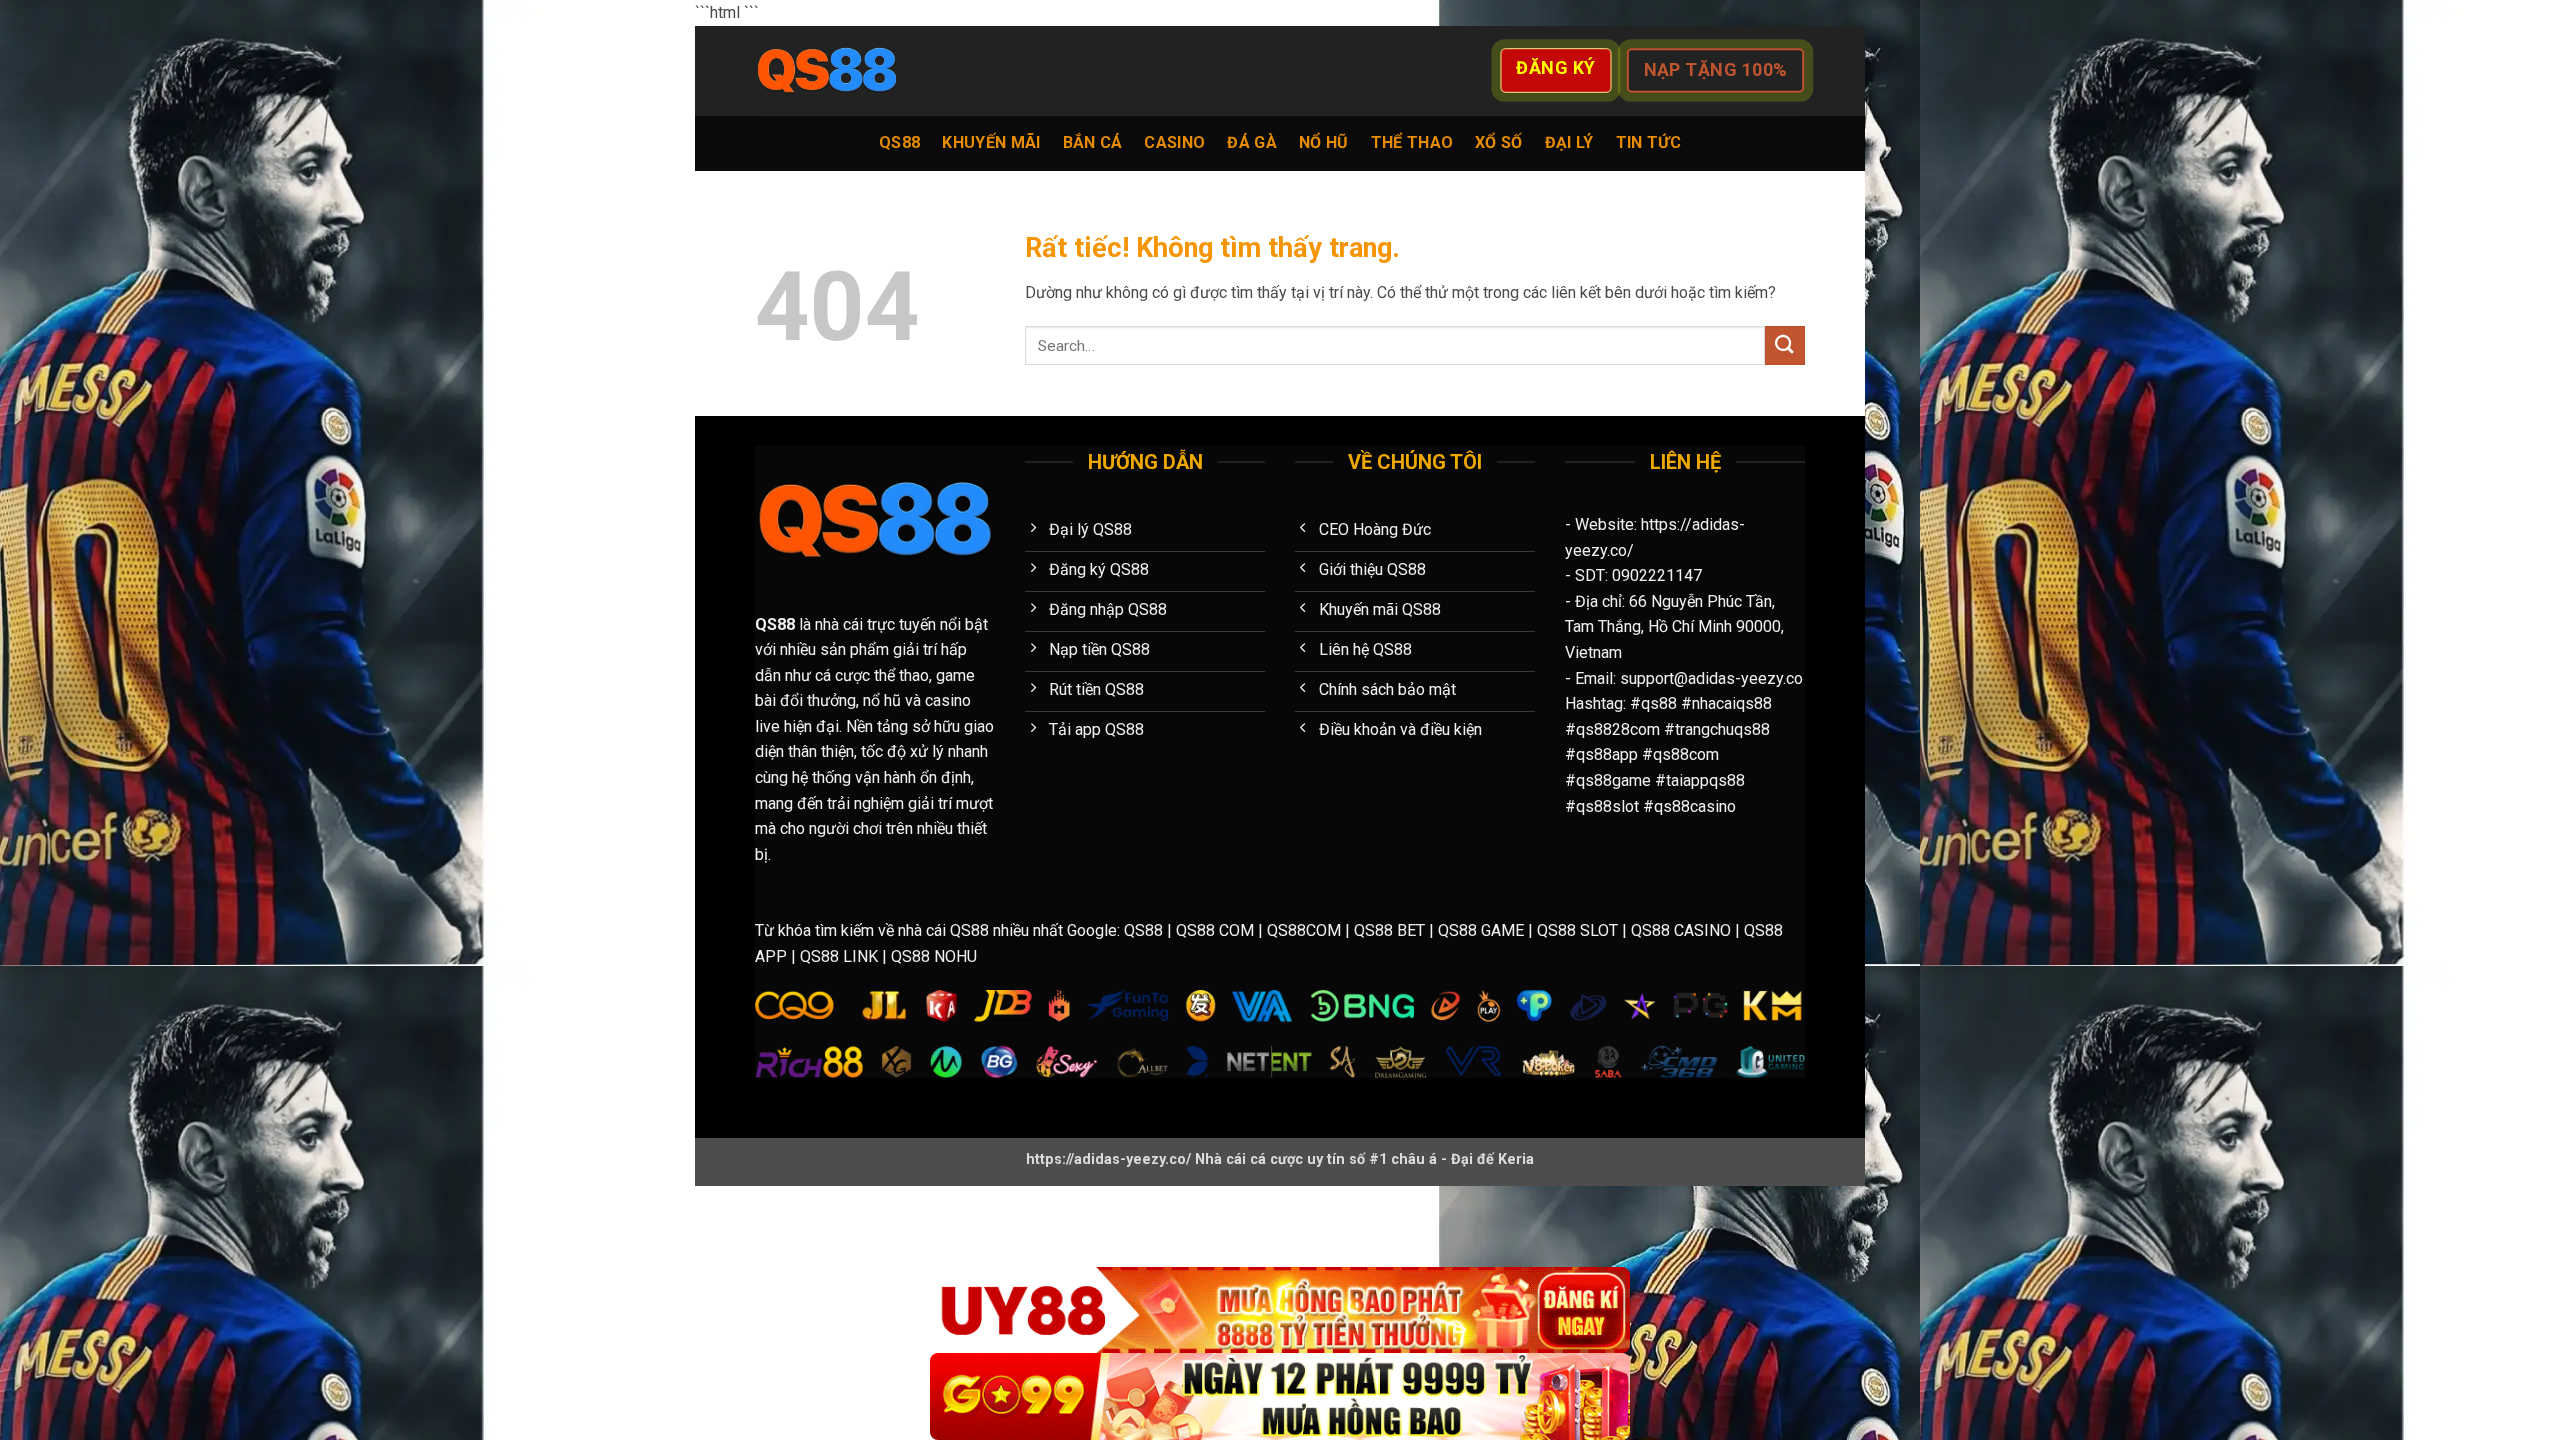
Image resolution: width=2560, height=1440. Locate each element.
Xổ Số (1499, 142)
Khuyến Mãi (991, 142)
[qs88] (855, 71)
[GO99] (1280, 1396)
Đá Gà (1252, 142)
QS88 (899, 142)
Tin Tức (1648, 142)
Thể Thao (1412, 142)
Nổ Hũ (1324, 142)
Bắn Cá (1093, 142)
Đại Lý (1569, 142)
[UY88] (1280, 1310)
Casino (1174, 142)
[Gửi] (1785, 345)
